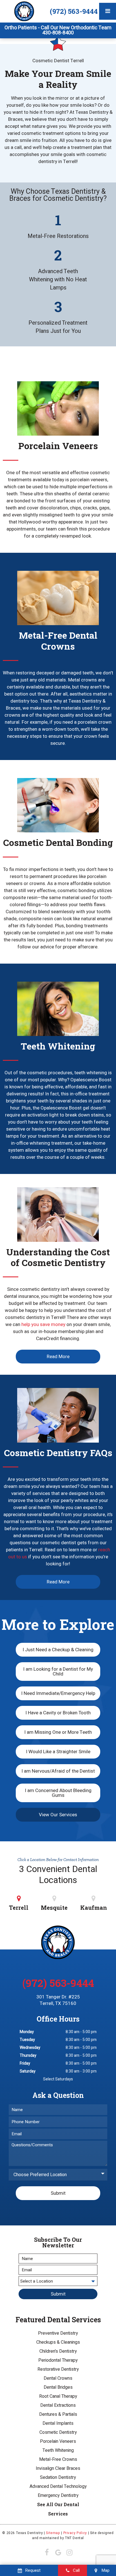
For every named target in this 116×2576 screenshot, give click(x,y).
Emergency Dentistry (58, 2495)
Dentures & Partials (58, 2414)
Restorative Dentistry (58, 2369)
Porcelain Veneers (58, 2441)
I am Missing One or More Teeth (58, 1732)
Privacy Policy (75, 2533)
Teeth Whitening (58, 2450)
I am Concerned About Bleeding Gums (58, 1793)
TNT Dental (74, 2538)
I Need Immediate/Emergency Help (58, 1693)
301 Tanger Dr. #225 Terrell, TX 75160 (58, 2000)
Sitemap (53, 2533)
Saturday (28, 2071)
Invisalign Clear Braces (58, 2468)
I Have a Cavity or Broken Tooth (58, 1713)
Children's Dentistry (58, 2351)
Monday (27, 2032)
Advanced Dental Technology (58, 2486)
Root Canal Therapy (58, 2396)
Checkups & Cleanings (58, 2342)
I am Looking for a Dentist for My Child (58, 1672)
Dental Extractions (58, 2405)
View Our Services (58, 1815)
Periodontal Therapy (58, 2360)
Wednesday (30, 2048)
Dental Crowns (58, 2378)
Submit (58, 2193)
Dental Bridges (58, 2387)
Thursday (28, 2055)
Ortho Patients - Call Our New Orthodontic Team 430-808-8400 (58, 30)
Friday (25, 2063)
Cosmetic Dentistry (58, 2432)
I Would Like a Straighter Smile (58, 1752)
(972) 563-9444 (74, 11)
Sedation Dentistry (58, 2477)
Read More (58, 1357)
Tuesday (27, 2040)
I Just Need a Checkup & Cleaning (58, 1650)
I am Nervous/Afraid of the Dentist (58, 1771)
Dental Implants (58, 2423)
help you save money (43, 1324)
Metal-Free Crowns (58, 2459)
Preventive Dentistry (58, 2333)
